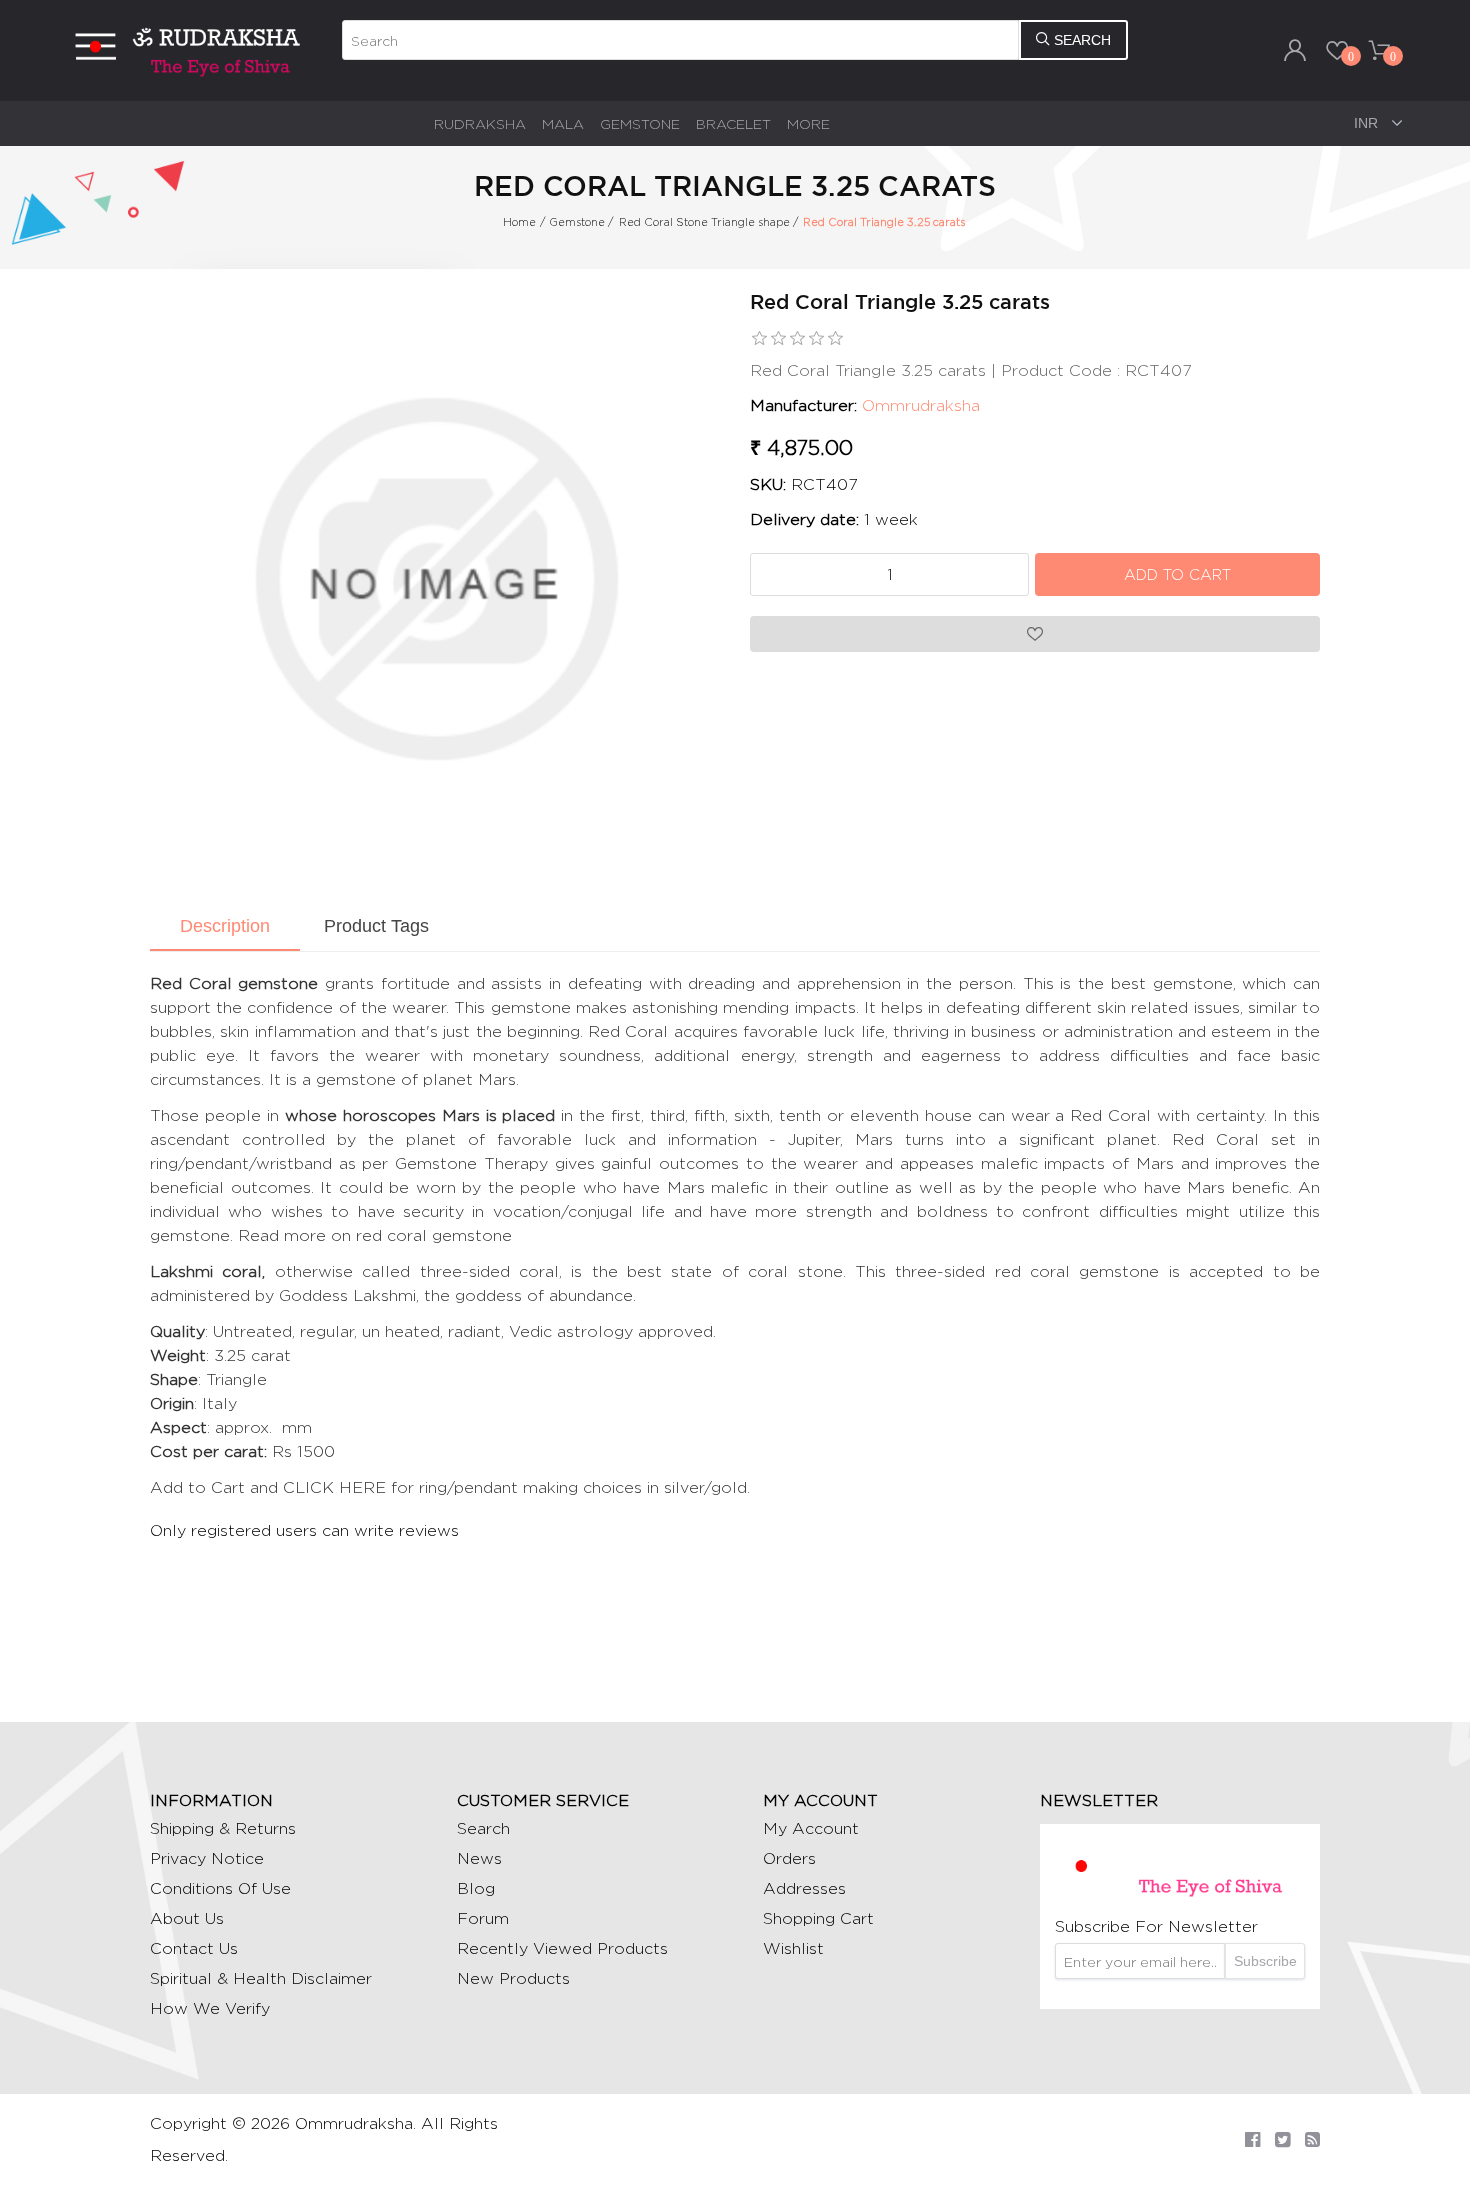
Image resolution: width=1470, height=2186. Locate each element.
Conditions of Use (220, 1888)
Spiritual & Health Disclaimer (261, 1978)
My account (811, 1828)
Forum (483, 1918)
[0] (1337, 50)
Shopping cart (818, 1918)
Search (483, 1828)
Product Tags (376, 926)
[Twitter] (1282, 2139)
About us (187, 1918)
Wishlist (793, 1948)
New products (513, 1978)
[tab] (225, 928)
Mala (563, 123)
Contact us (194, 1948)
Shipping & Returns (223, 1828)
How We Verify (210, 2008)
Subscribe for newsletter (1156, 1926)
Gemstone (640, 123)
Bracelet (733, 123)
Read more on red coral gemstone (375, 1235)
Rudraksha (480, 123)
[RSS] (1312, 2139)
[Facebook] (1252, 2139)
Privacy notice (207, 1858)
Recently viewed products (562, 1948)
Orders (789, 1858)
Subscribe (1265, 1961)
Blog (476, 1888)
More (808, 123)
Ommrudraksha (921, 405)
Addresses (804, 1888)
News (479, 1858)
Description (225, 926)
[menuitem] (480, 123)
